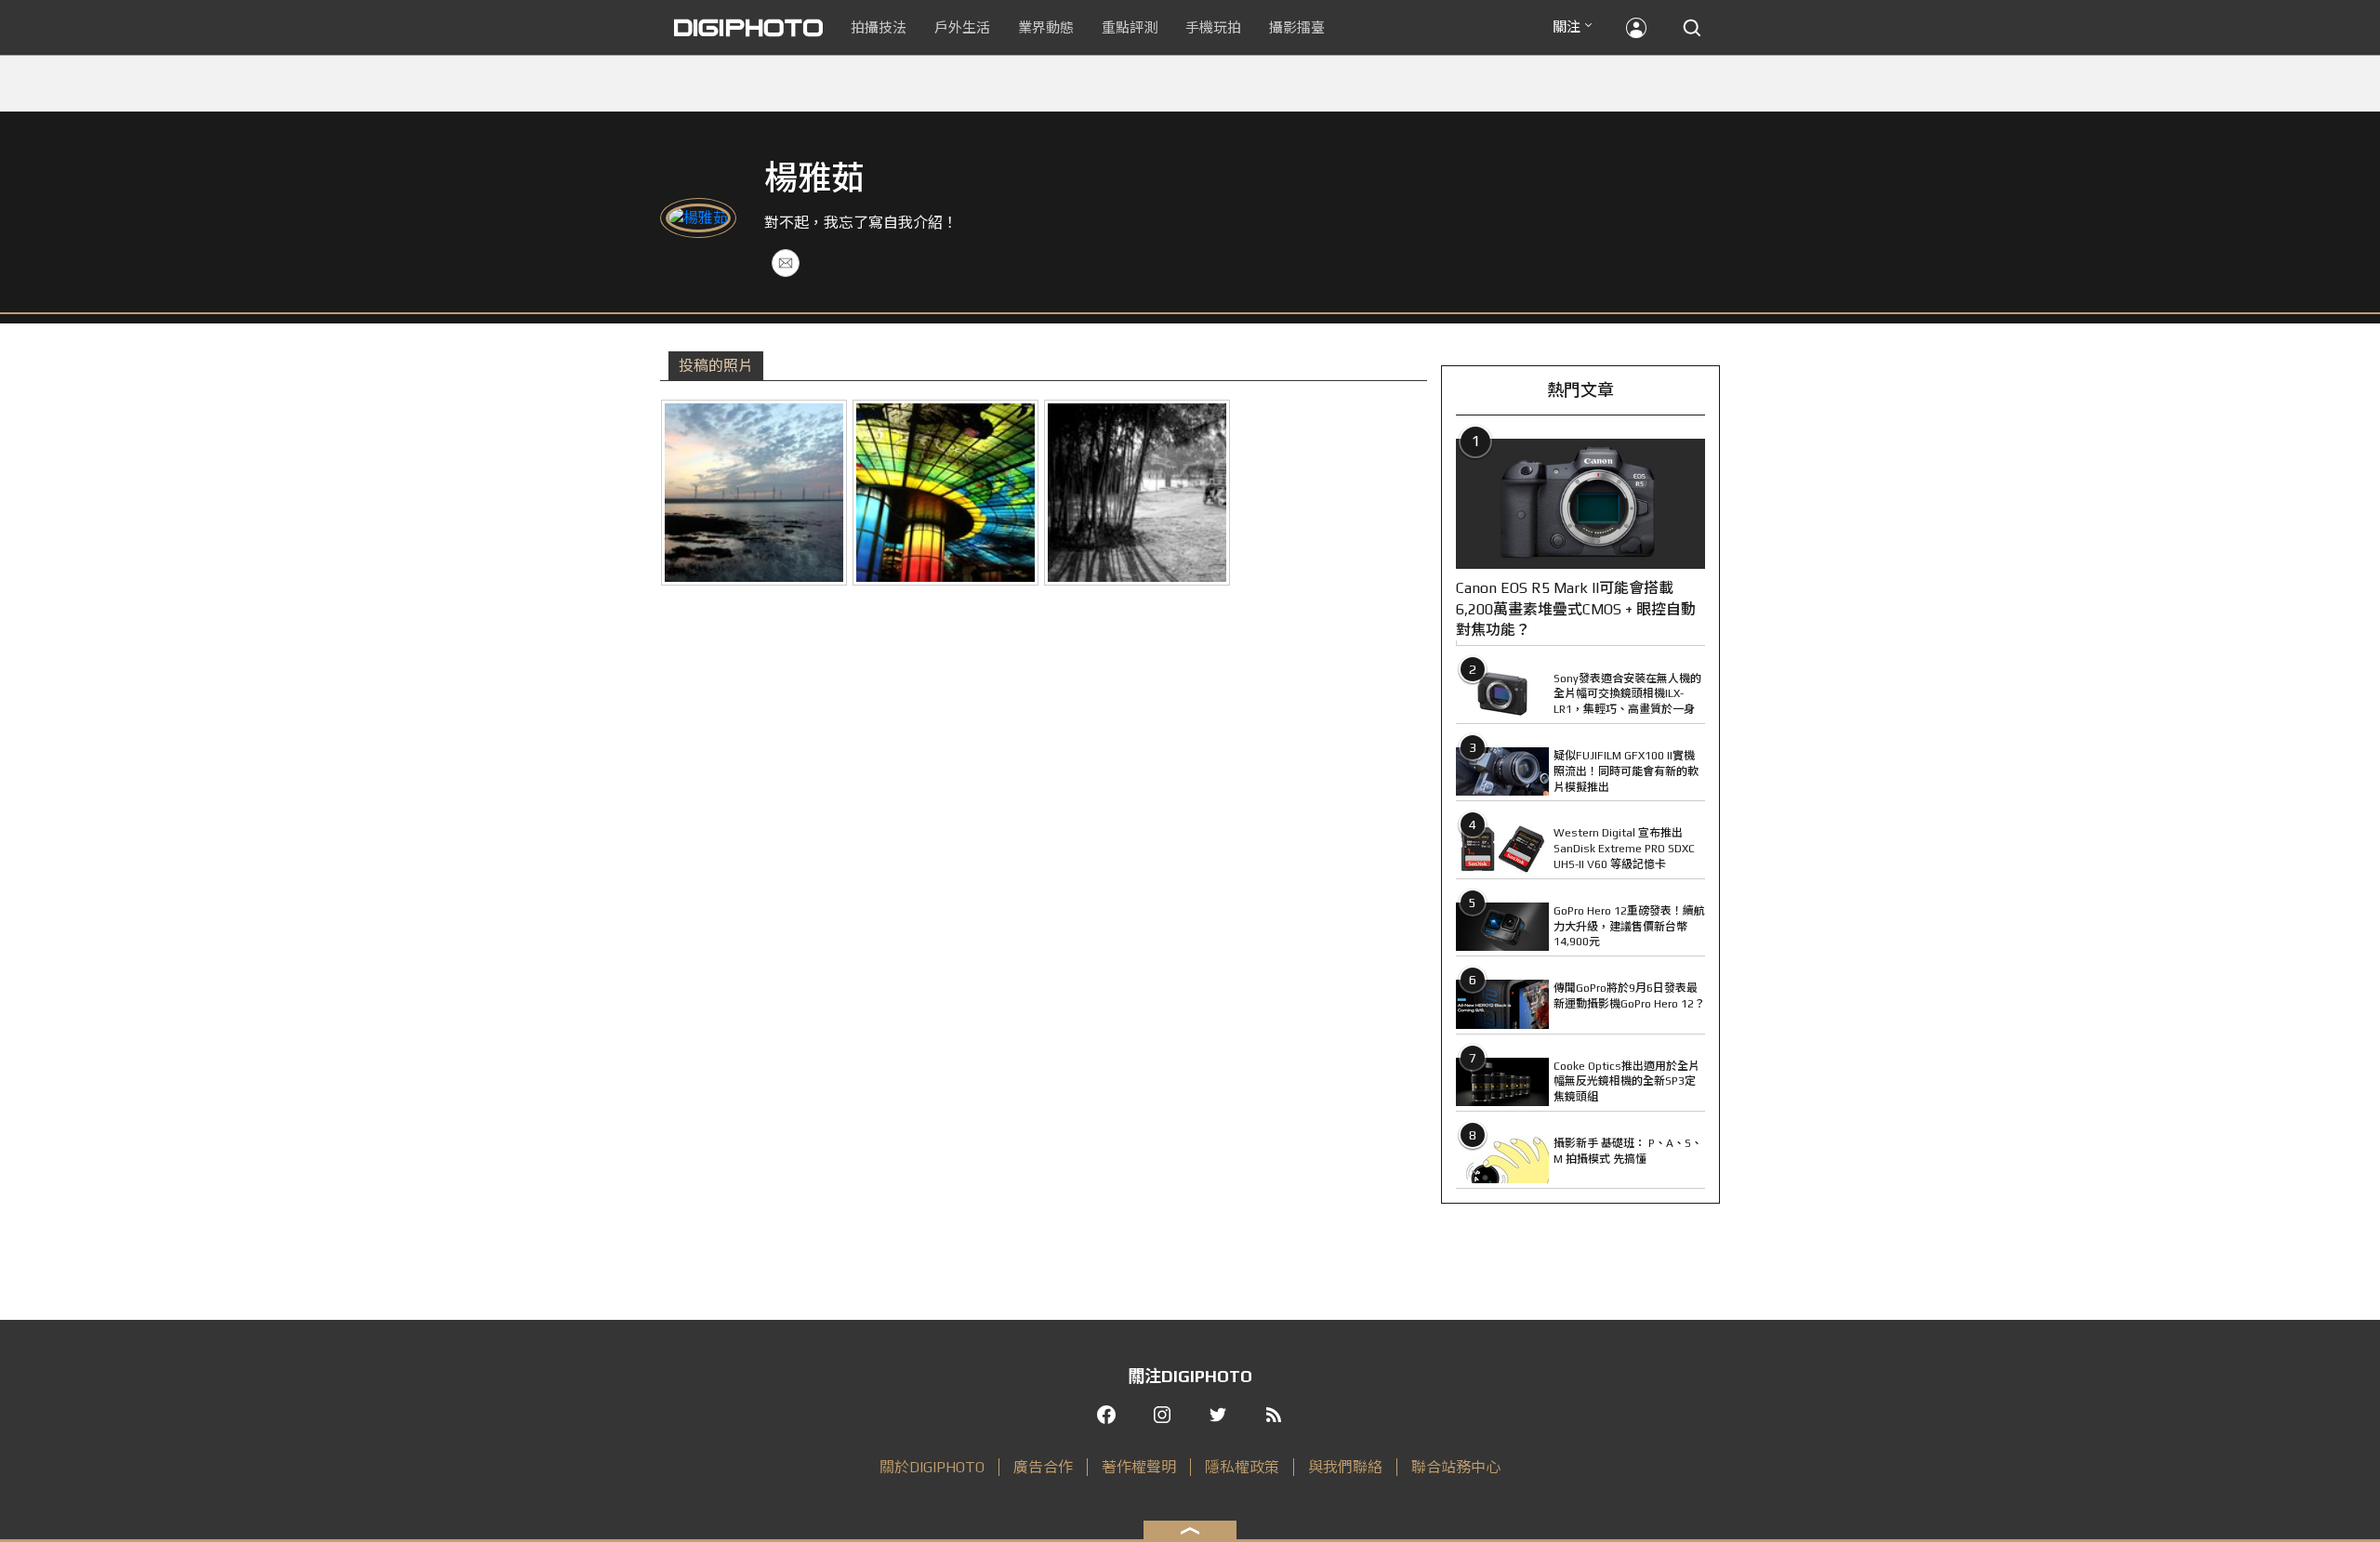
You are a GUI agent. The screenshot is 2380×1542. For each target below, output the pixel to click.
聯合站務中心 (1456, 1467)
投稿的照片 (716, 366)
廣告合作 (1043, 1467)
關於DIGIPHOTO (932, 1467)
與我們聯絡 (1345, 1467)
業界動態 (1046, 27)
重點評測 (1130, 27)
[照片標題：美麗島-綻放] (945, 493)
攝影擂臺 (1297, 27)
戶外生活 (962, 27)
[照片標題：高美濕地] (754, 493)
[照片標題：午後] (1137, 493)
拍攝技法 (879, 27)
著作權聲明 (1139, 1467)
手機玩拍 (1213, 27)
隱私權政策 (1242, 1467)
